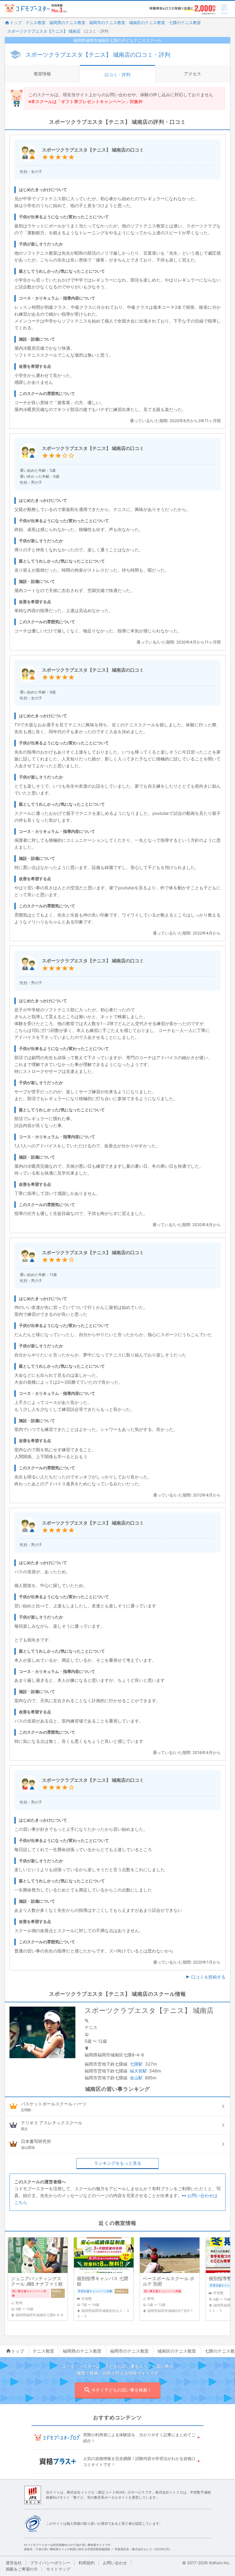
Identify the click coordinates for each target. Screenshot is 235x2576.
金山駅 (136, 2078)
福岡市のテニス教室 (107, 22)
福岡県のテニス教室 (67, 22)
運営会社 (14, 2563)
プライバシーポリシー (50, 2563)
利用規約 (87, 2563)
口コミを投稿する (208, 1977)
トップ (16, 22)
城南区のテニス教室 (147, 22)
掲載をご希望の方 (22, 2569)
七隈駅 (136, 2064)
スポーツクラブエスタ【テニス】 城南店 (44, 31)
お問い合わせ (115, 2563)
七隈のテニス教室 (185, 22)
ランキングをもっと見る (118, 2163)
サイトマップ (58, 2569)
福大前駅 (138, 2071)
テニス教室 (36, 22)
